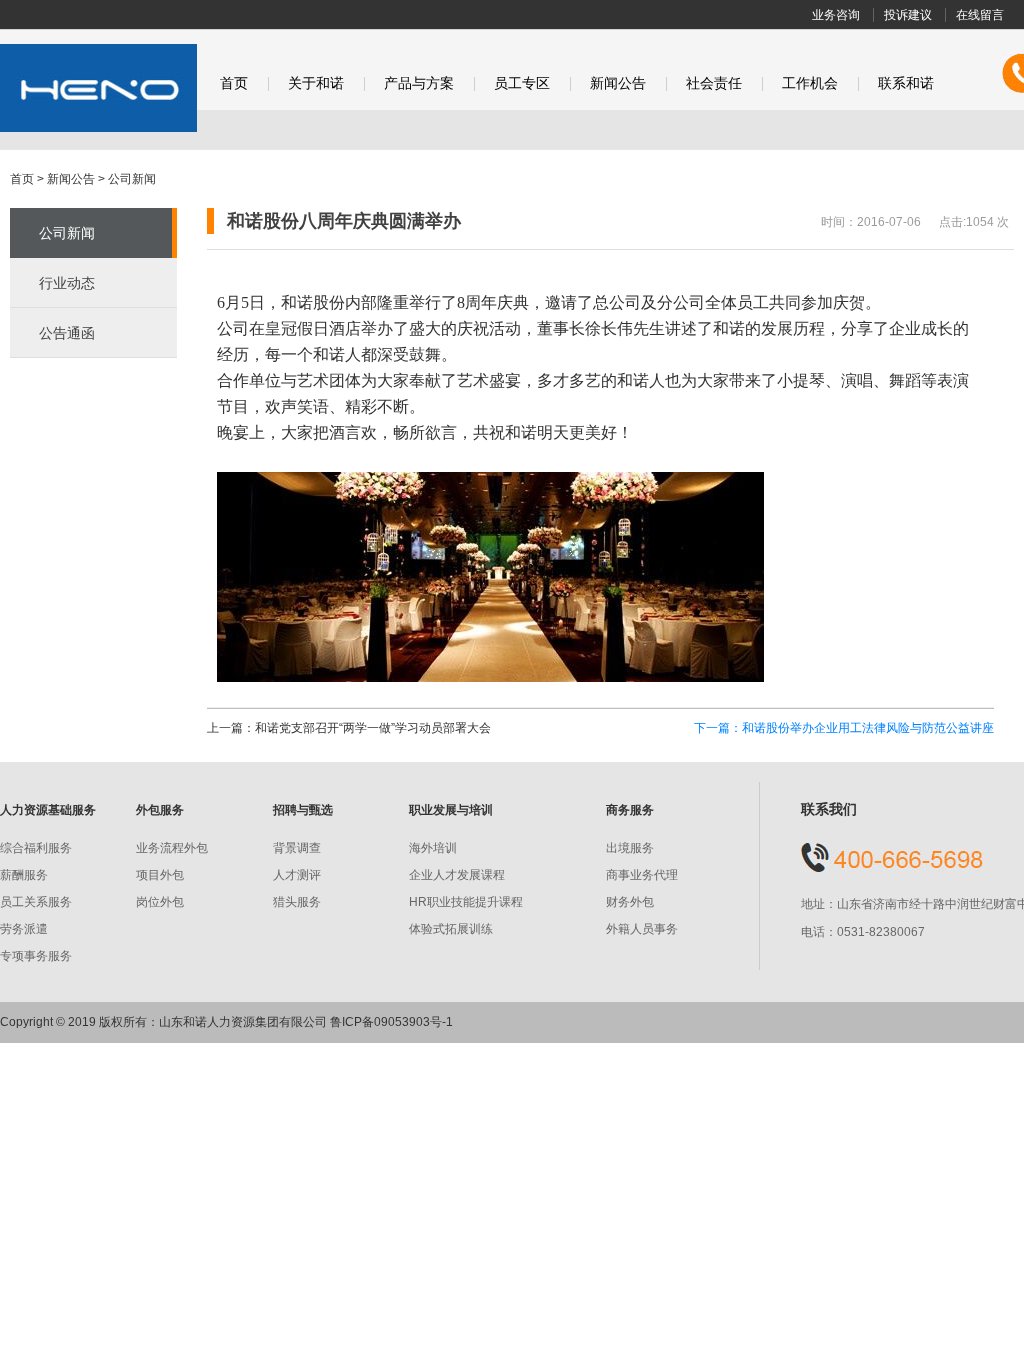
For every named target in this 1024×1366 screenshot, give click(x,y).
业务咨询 (836, 15)
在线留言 (980, 15)
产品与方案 (419, 83)
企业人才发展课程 (457, 875)
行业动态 (67, 283)
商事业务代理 (642, 875)
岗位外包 (160, 902)
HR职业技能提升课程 (466, 902)
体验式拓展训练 (451, 929)
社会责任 (714, 83)
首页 (234, 83)
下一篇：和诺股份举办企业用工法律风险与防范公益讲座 (844, 728)
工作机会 (810, 83)
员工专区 (522, 83)
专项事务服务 (36, 956)
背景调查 (297, 848)
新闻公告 (618, 83)
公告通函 (67, 333)
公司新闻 (132, 179)
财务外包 (630, 902)
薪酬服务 (24, 875)
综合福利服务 (36, 848)
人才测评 (297, 875)
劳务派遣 (24, 929)
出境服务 (630, 848)
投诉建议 (908, 15)
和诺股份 (98, 88)
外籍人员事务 (642, 929)
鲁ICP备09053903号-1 (391, 1022)
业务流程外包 (172, 848)
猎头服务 (297, 902)
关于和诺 (316, 83)
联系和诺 (906, 83)
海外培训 (433, 848)
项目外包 (160, 875)
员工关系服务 (36, 902)
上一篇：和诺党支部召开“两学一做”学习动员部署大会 (349, 728)
